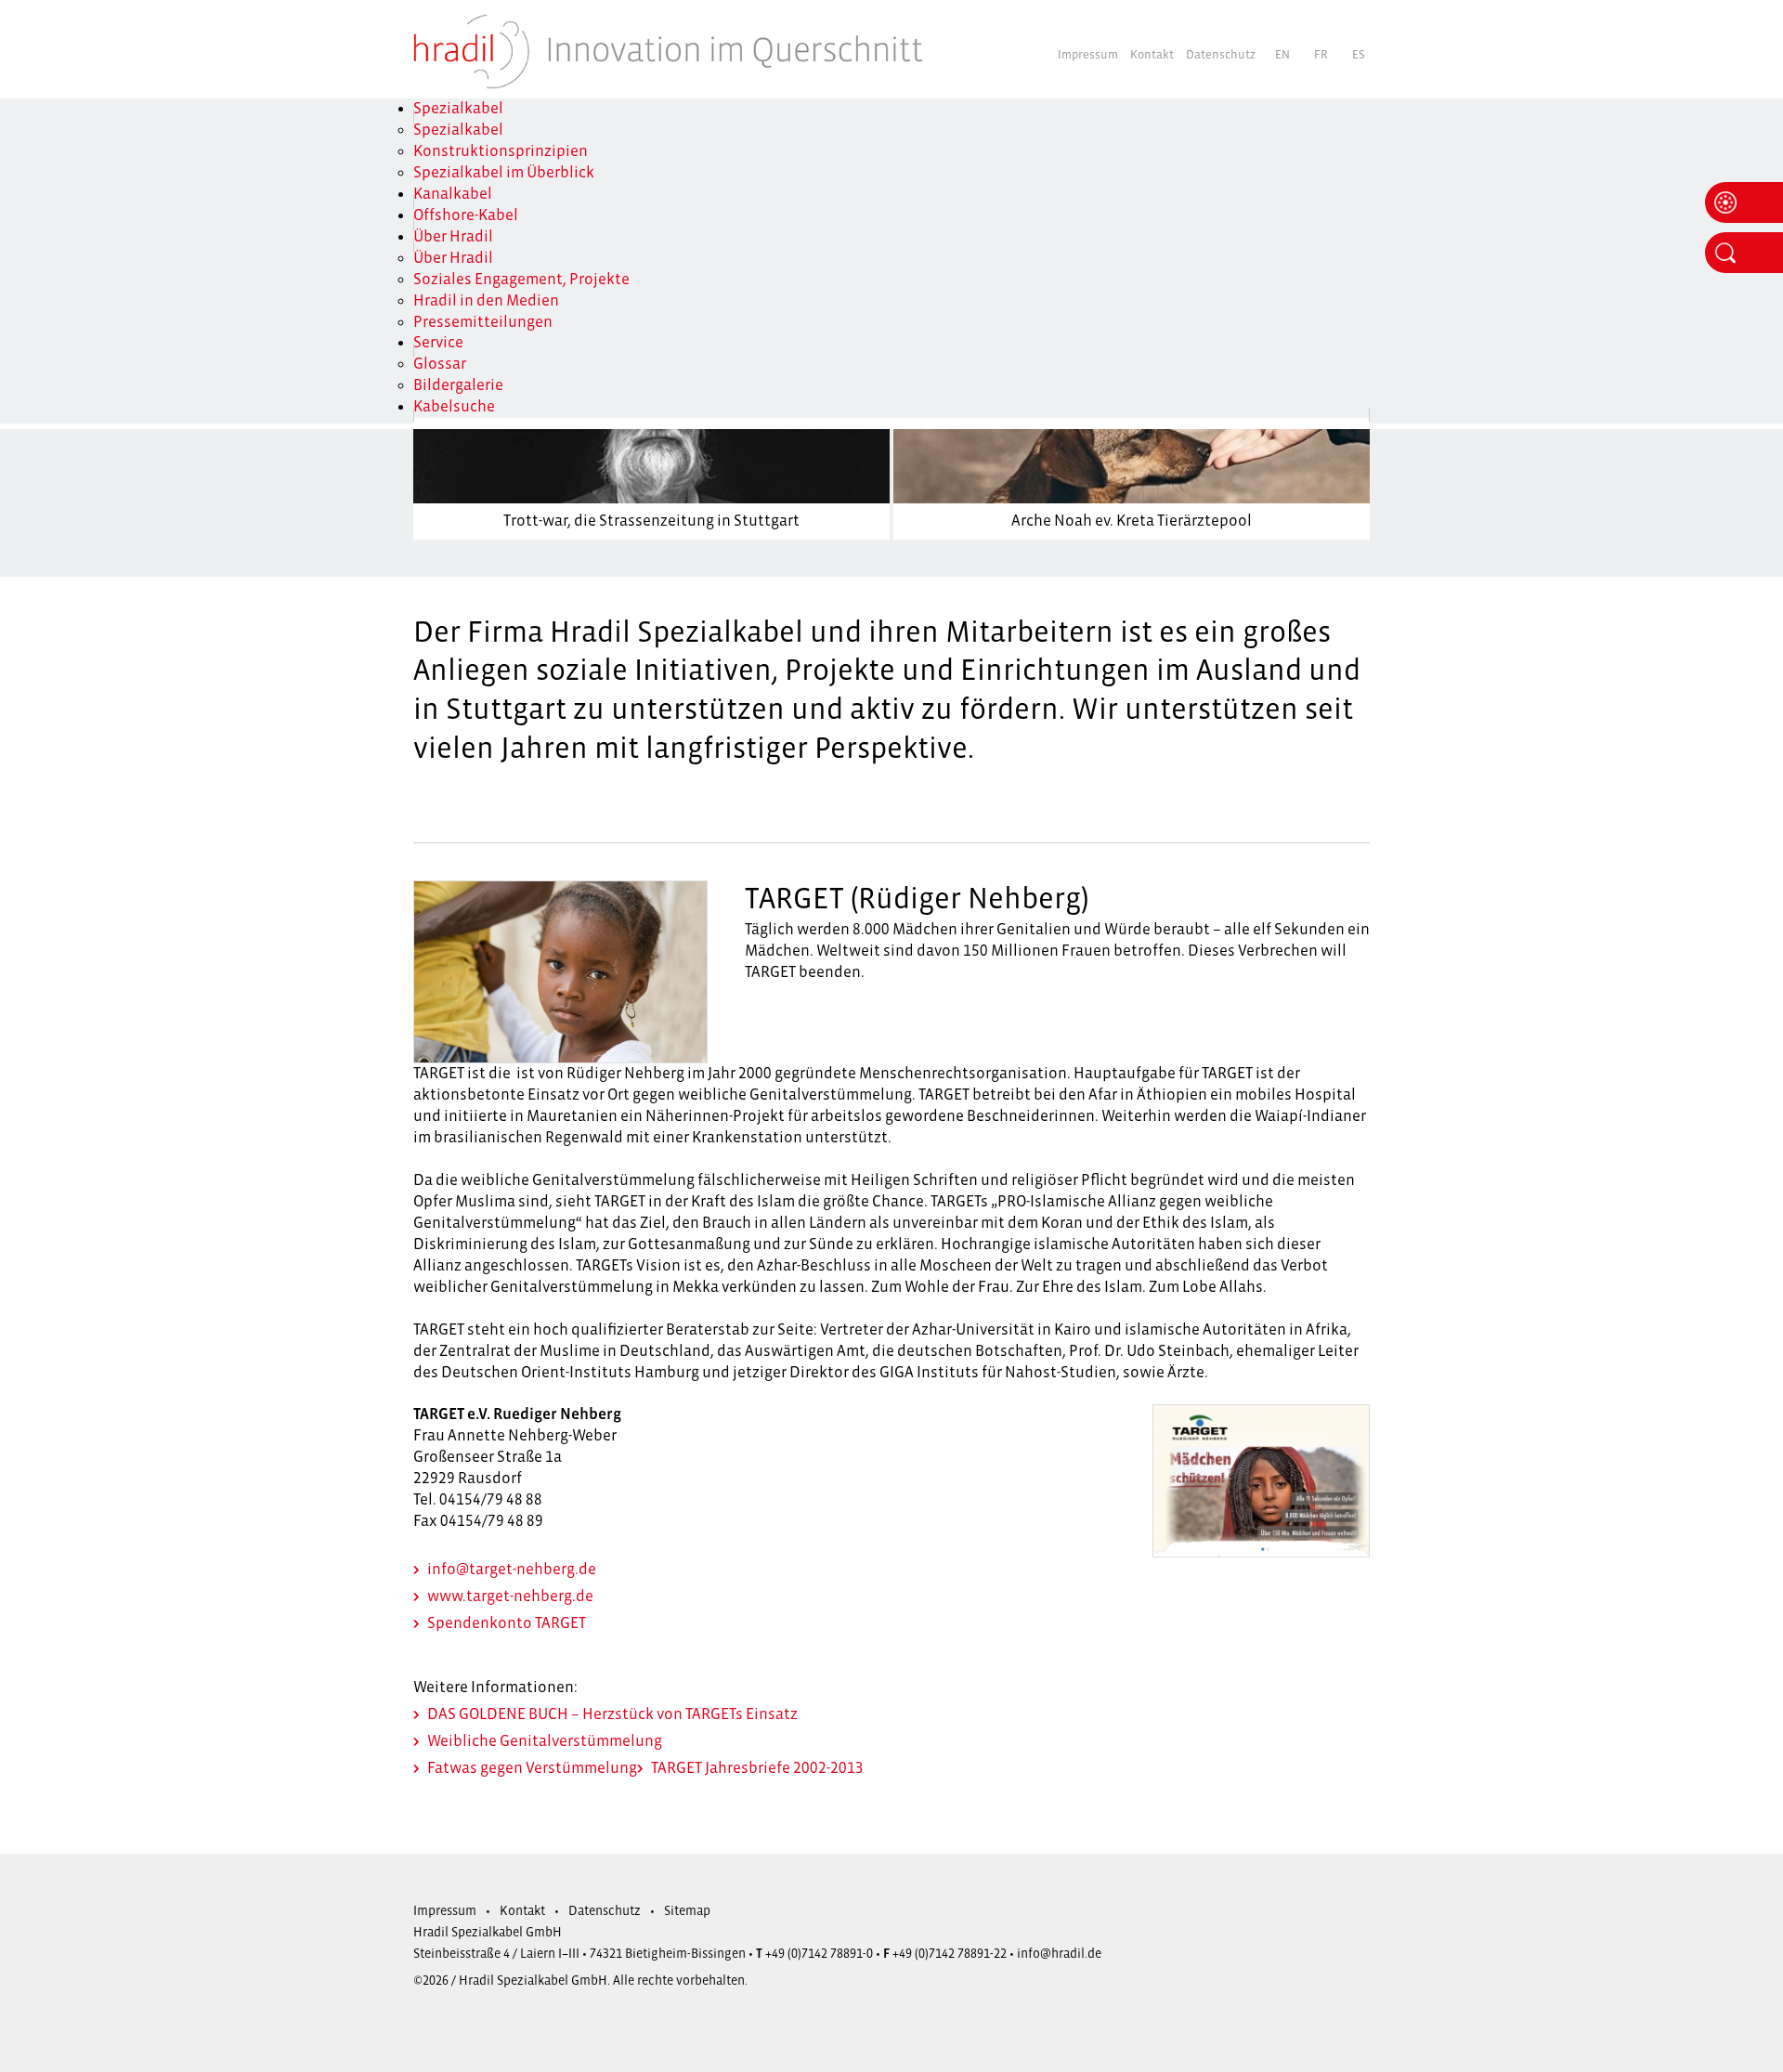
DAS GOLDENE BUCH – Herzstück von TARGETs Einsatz (612, 1714)
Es (1359, 55)
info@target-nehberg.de (512, 1570)
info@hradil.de (1059, 1954)
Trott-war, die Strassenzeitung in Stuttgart (651, 521)
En (1282, 55)
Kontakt (1152, 55)
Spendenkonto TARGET (507, 1623)
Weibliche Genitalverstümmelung (545, 1741)
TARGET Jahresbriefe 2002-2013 (757, 1768)
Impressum (1088, 55)
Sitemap (687, 1911)
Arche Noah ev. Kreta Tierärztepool (1132, 521)
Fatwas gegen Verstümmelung (532, 1768)
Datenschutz (1221, 55)
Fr (1321, 55)
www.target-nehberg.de (510, 1596)
